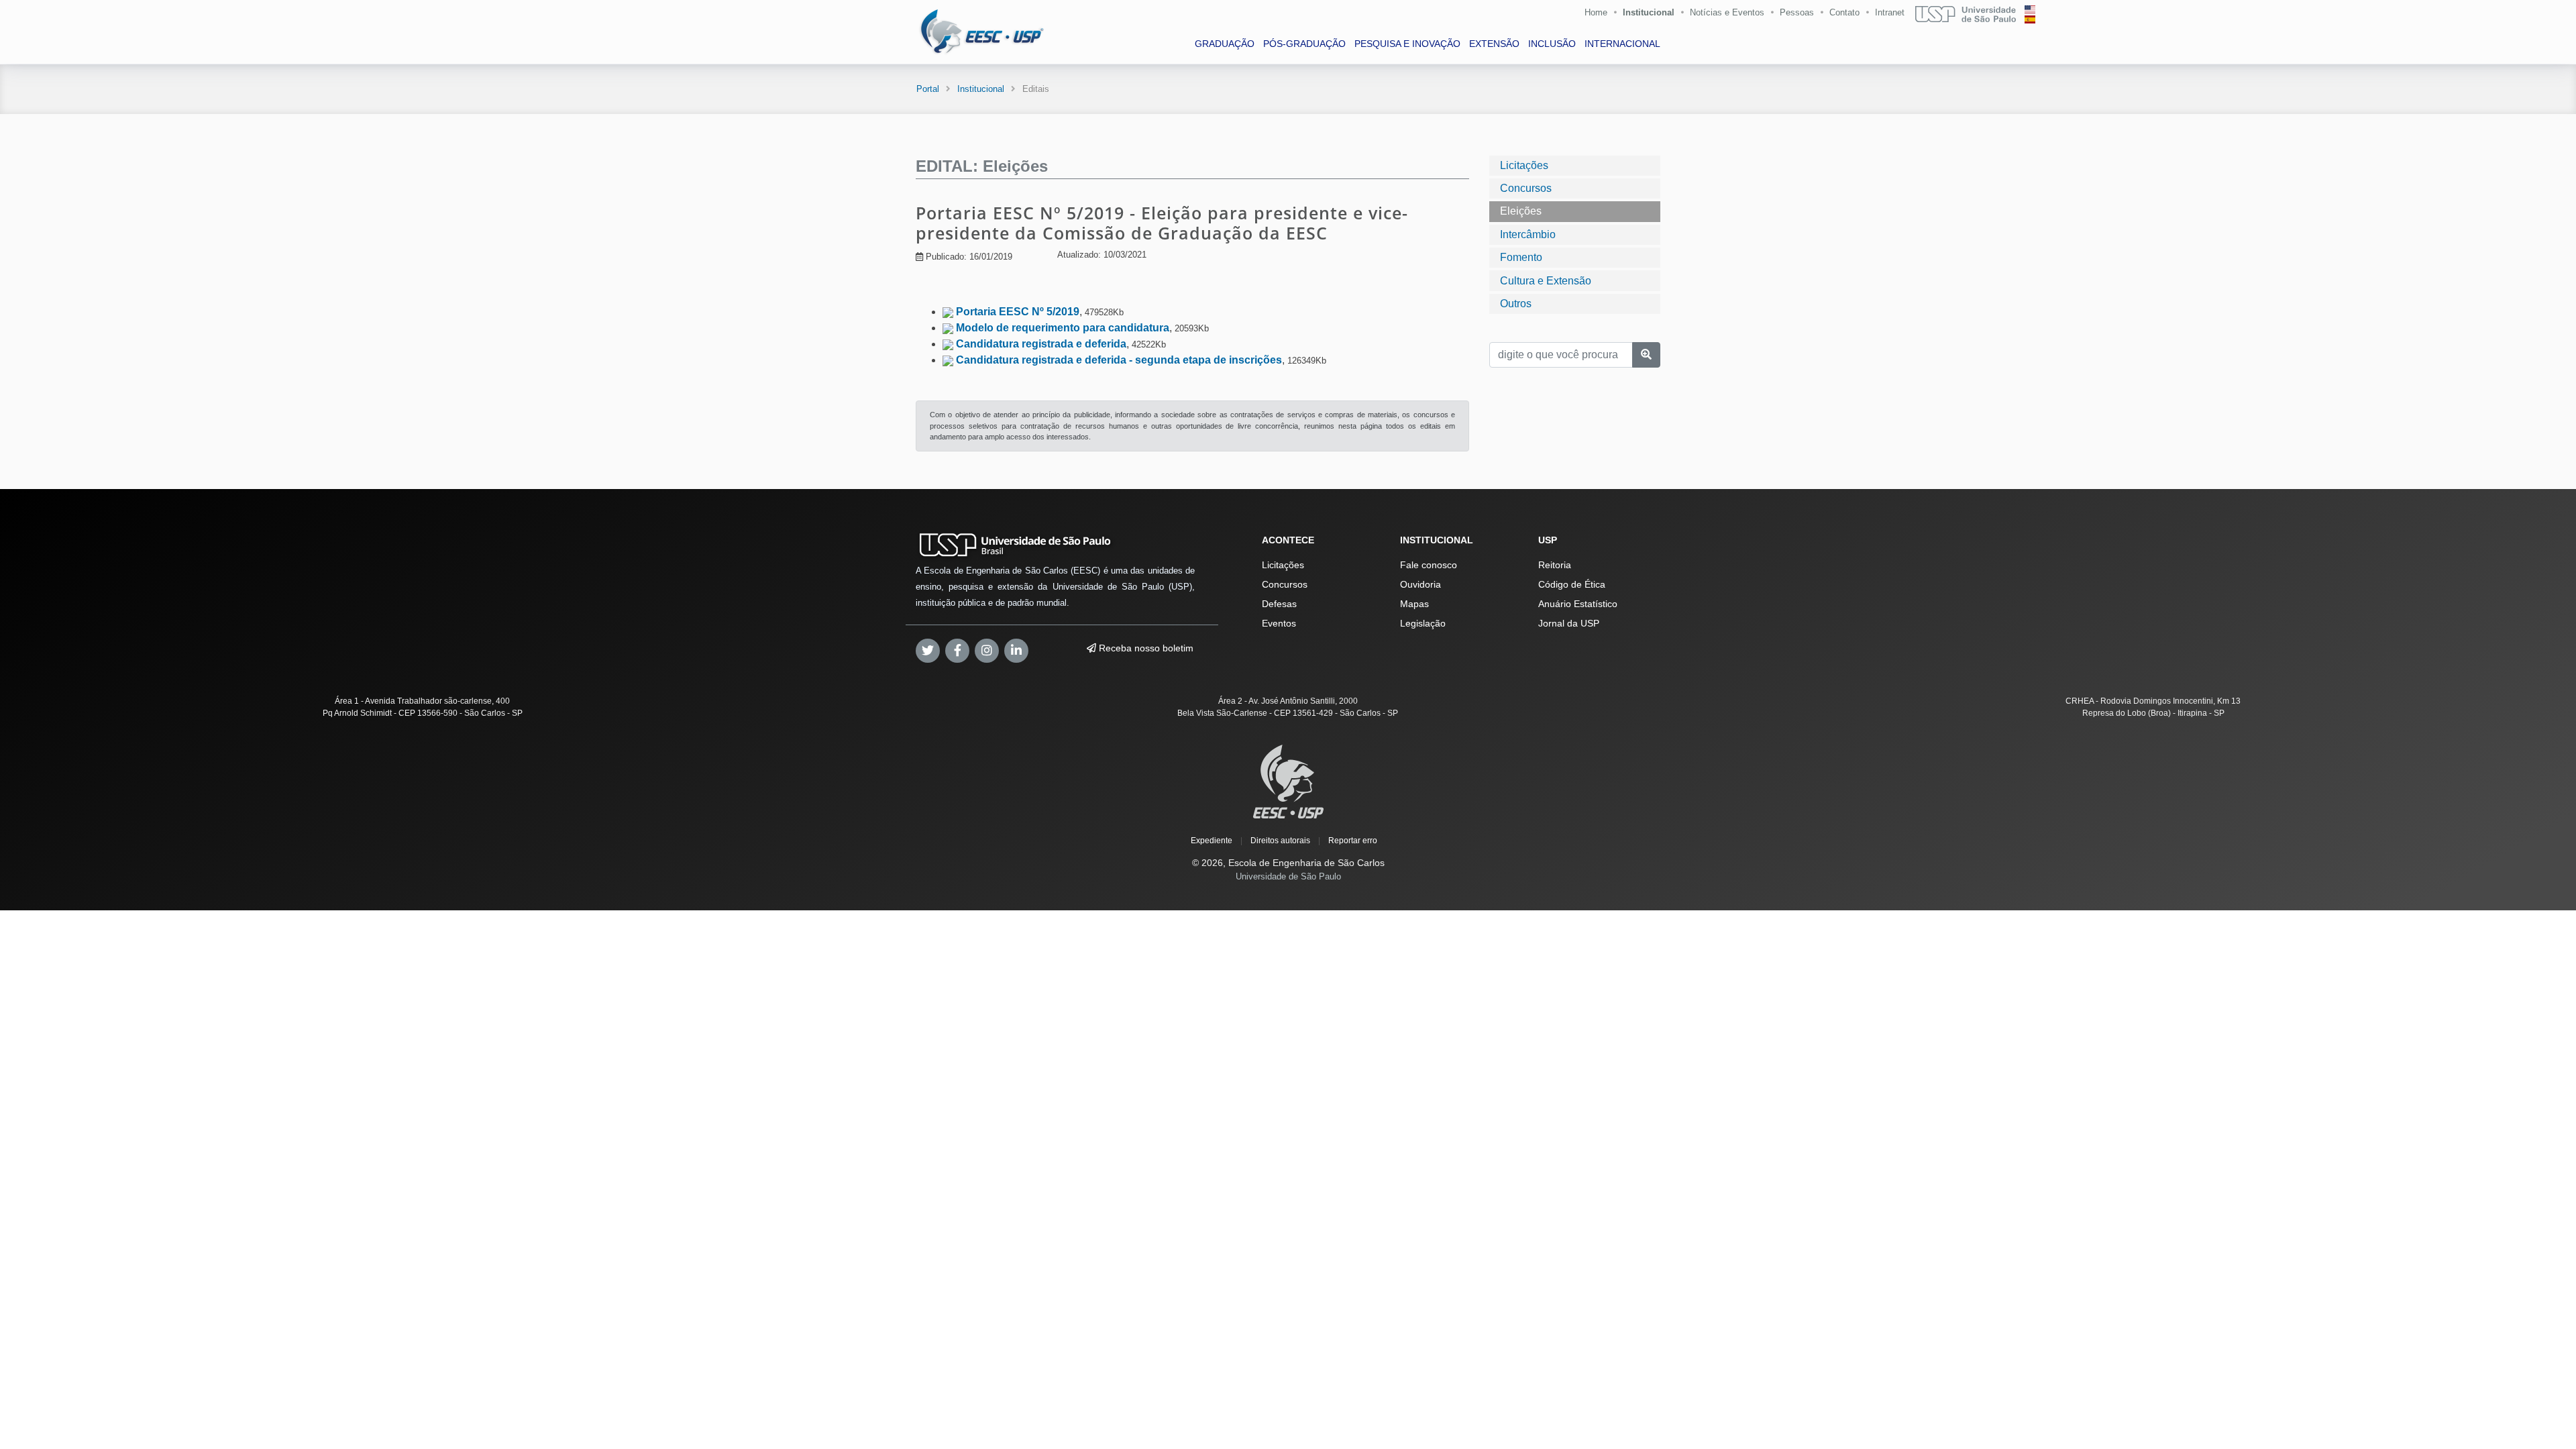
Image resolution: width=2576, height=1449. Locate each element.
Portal (928, 89)
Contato (1844, 12)
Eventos (1279, 623)
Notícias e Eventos (1727, 12)
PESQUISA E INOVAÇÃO (1407, 44)
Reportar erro (1353, 841)
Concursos (1526, 188)
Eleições (1521, 211)
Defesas (1279, 604)
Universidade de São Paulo (1288, 876)
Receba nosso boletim (1145, 648)
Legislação (1423, 623)
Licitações (1524, 165)
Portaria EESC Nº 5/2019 (1018, 312)
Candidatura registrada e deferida (1041, 344)
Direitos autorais (1280, 841)
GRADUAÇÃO (1225, 44)
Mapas (1414, 604)
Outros (1516, 304)
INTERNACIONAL (1622, 44)
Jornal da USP (1569, 623)
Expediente (1212, 841)
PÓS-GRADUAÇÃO (1304, 44)
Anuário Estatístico (1578, 604)
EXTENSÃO (1494, 44)
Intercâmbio (1528, 234)
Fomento (1521, 257)
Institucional (1649, 12)
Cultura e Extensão (1546, 281)
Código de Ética (1572, 584)
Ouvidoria (1420, 584)
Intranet (1890, 12)
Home (1596, 12)
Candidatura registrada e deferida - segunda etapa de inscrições (1119, 360)
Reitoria (1555, 565)
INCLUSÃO (1552, 44)
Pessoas (1797, 12)
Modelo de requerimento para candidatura (1063, 328)
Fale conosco (1429, 565)
